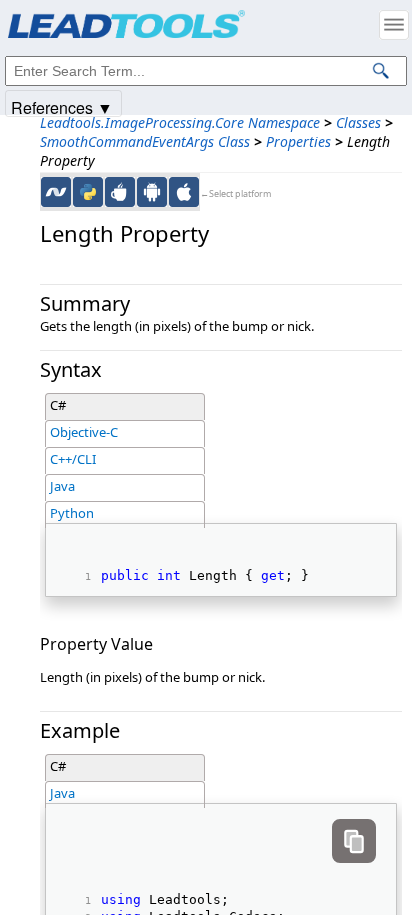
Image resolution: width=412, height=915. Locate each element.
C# (58, 405)
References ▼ (62, 106)
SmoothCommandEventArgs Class (145, 141)
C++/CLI (73, 459)
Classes (358, 122)
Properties (298, 141)
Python (72, 513)
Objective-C (84, 432)
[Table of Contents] (394, 25)
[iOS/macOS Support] (184, 192)
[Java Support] (120, 192)
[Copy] (354, 841)
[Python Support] (88, 192)
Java (62, 486)
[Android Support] (152, 192)
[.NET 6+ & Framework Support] (56, 192)
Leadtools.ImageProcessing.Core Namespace (180, 122)
